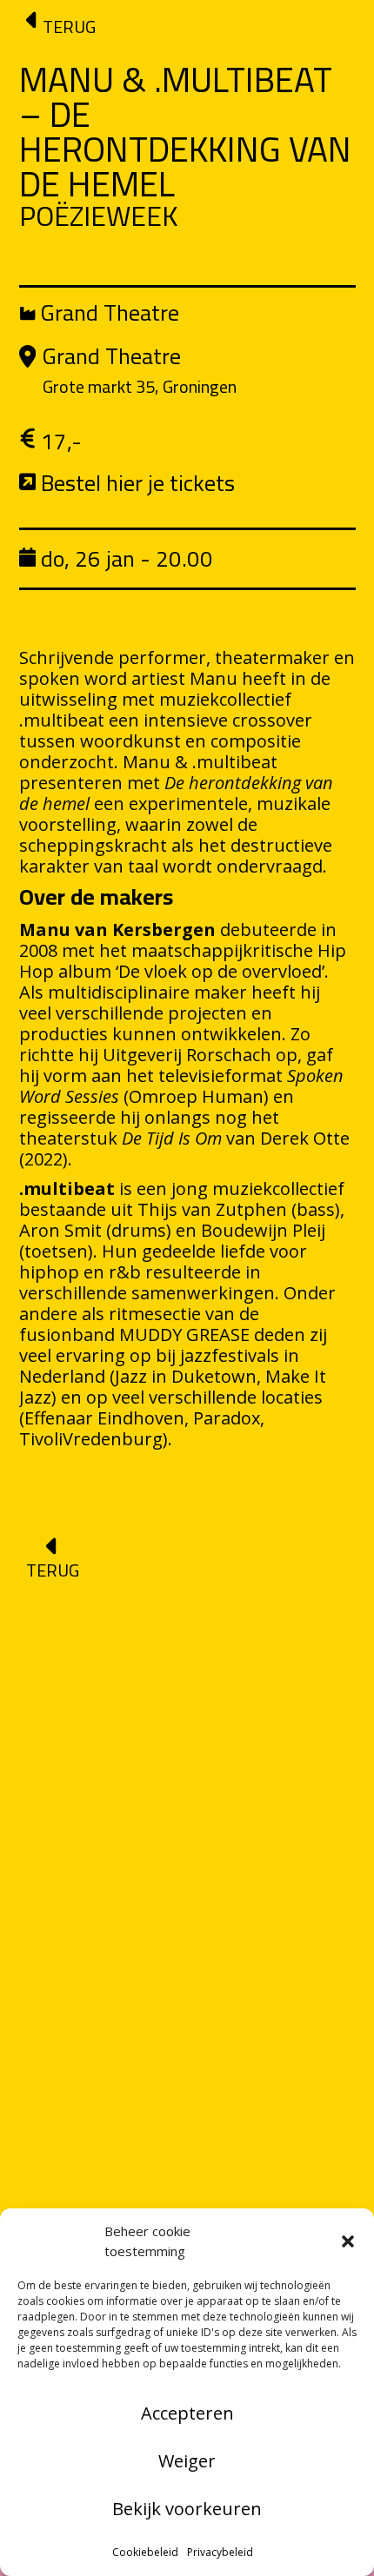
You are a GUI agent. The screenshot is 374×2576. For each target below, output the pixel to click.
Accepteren (187, 2413)
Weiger (187, 2461)
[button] (348, 2241)
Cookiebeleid (145, 2552)
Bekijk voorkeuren (187, 2509)
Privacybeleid (220, 2552)
